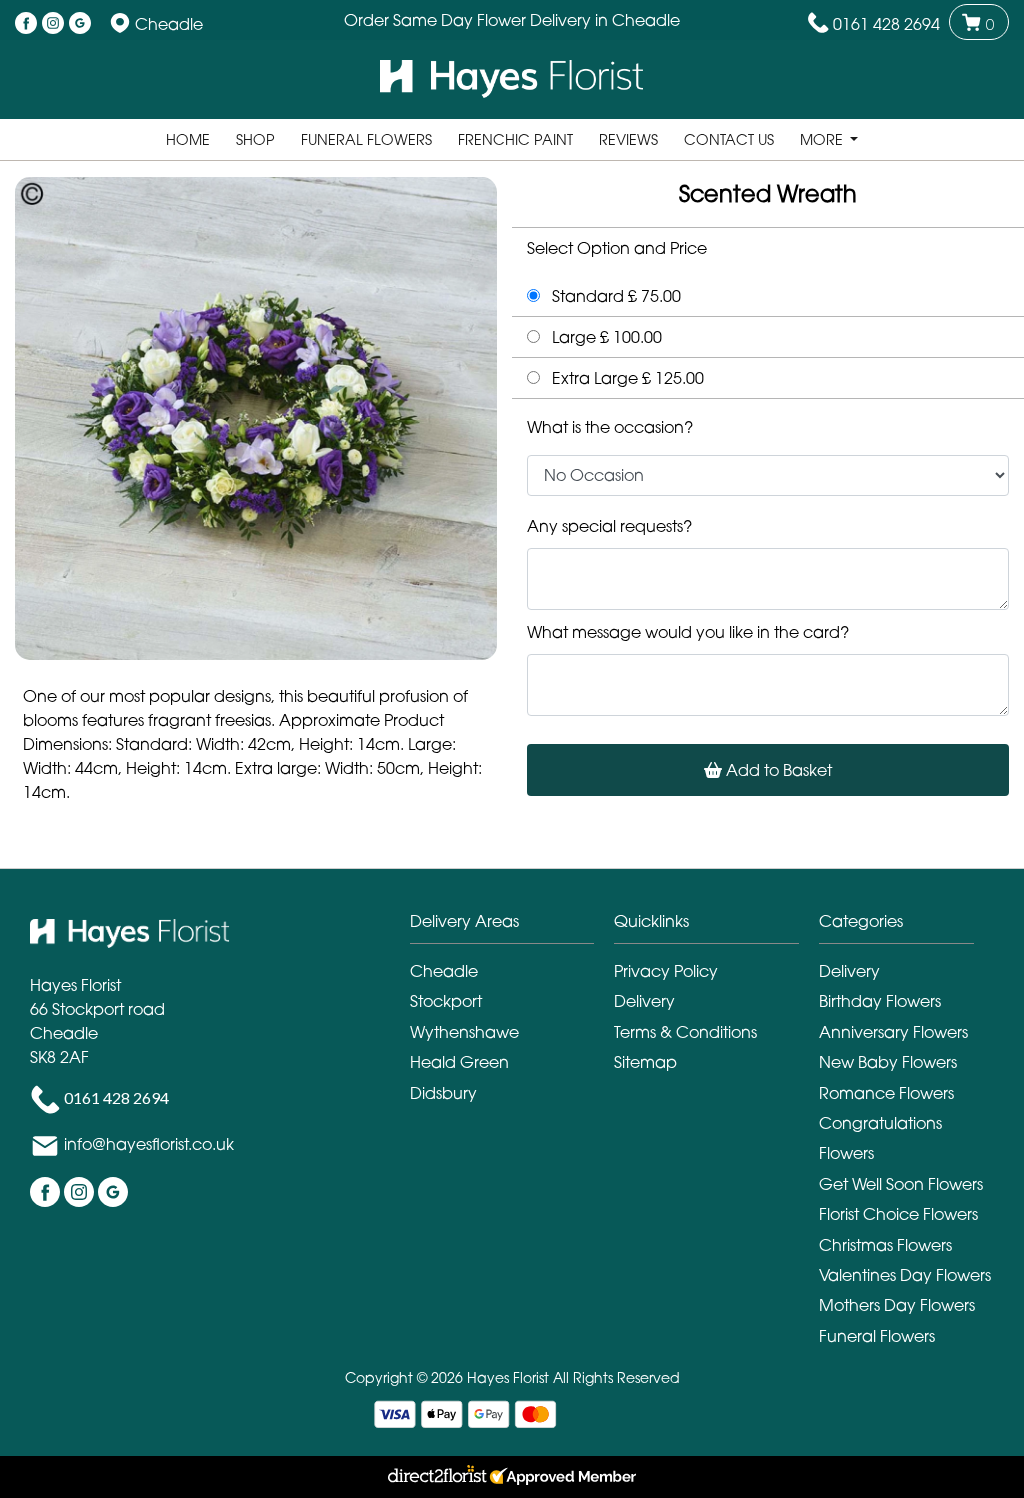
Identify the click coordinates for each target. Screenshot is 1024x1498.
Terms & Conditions (685, 1032)
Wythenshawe (464, 1032)
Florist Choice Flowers (898, 1214)
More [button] (823, 139)
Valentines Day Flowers (905, 1275)
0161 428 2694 (886, 24)
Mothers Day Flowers (897, 1305)
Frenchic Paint (515, 139)
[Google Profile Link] (80, 24)
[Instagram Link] (53, 24)
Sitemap (645, 1062)
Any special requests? (609, 526)
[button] (512, 926)
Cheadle (444, 971)
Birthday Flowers (880, 1001)
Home (188, 139)
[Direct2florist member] (512, 1477)
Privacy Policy (666, 971)
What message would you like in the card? (688, 632)
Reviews (628, 139)
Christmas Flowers (885, 1245)
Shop (255, 139)
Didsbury (443, 1093)
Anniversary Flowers (893, 1032)
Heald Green (459, 1062)
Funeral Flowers (366, 139)
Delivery (644, 1001)
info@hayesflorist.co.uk (149, 1144)
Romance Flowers (886, 1093)
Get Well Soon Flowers (901, 1184)
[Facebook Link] (26, 24)
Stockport (446, 1001)
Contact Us (729, 139)
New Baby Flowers (888, 1062)
